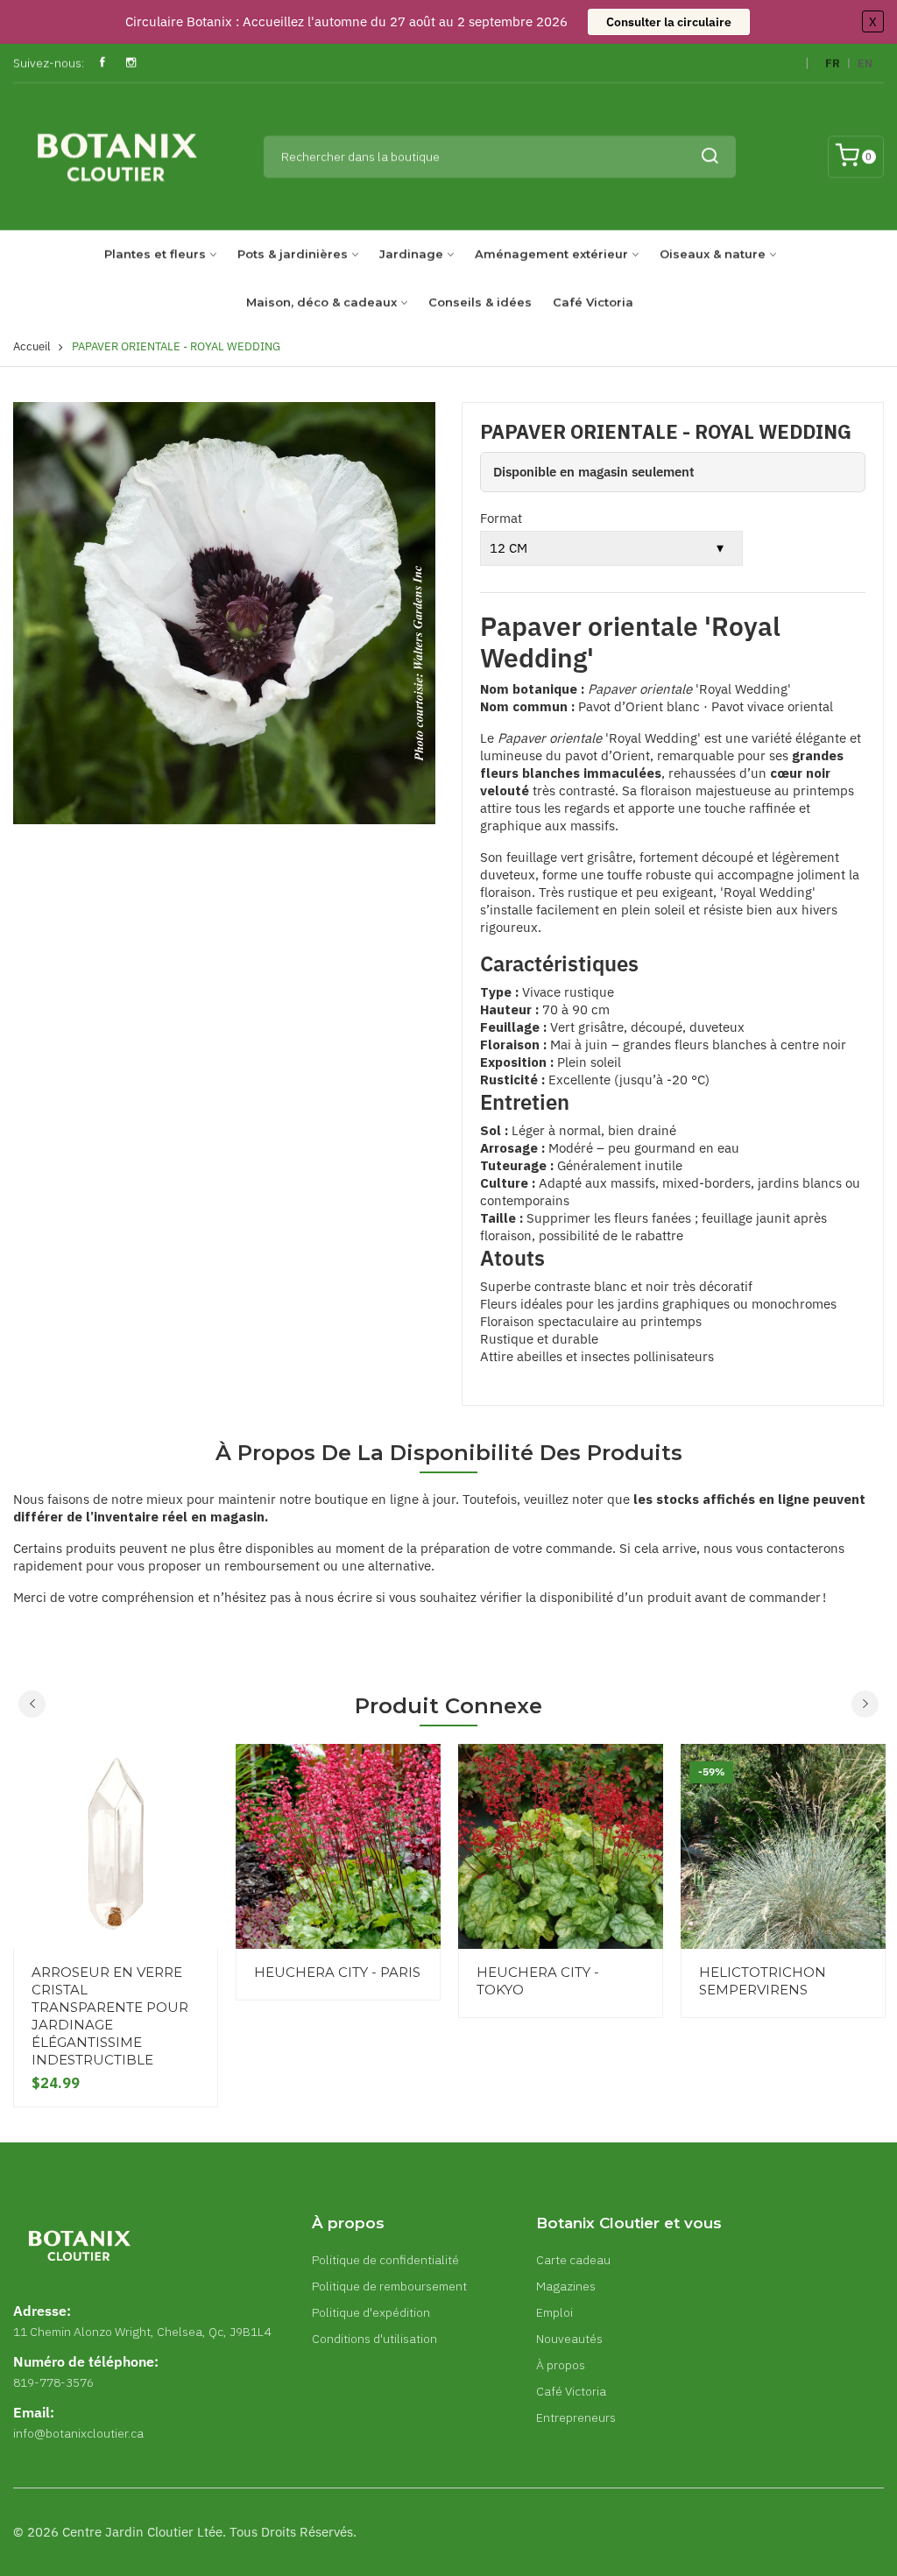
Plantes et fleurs (155, 254)
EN (865, 64)
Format (501, 518)
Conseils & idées (480, 302)
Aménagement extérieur (551, 254)
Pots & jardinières (293, 254)
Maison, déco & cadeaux (321, 302)
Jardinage (411, 254)
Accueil (32, 346)
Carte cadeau (573, 2260)
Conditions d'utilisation (374, 2339)
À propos (561, 2365)
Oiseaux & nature (713, 254)
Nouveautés (569, 2339)
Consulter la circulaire (669, 22)
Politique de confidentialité (385, 2260)
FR (833, 64)
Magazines (566, 2286)
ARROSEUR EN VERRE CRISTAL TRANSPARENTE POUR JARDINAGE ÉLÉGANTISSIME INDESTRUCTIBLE (110, 2016)
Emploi (554, 2312)
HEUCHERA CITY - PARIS (337, 1972)
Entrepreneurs (576, 2417)
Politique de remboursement (389, 2286)
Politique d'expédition (371, 2312)
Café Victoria (593, 302)
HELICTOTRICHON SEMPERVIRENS (763, 1981)
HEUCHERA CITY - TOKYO (538, 1981)
